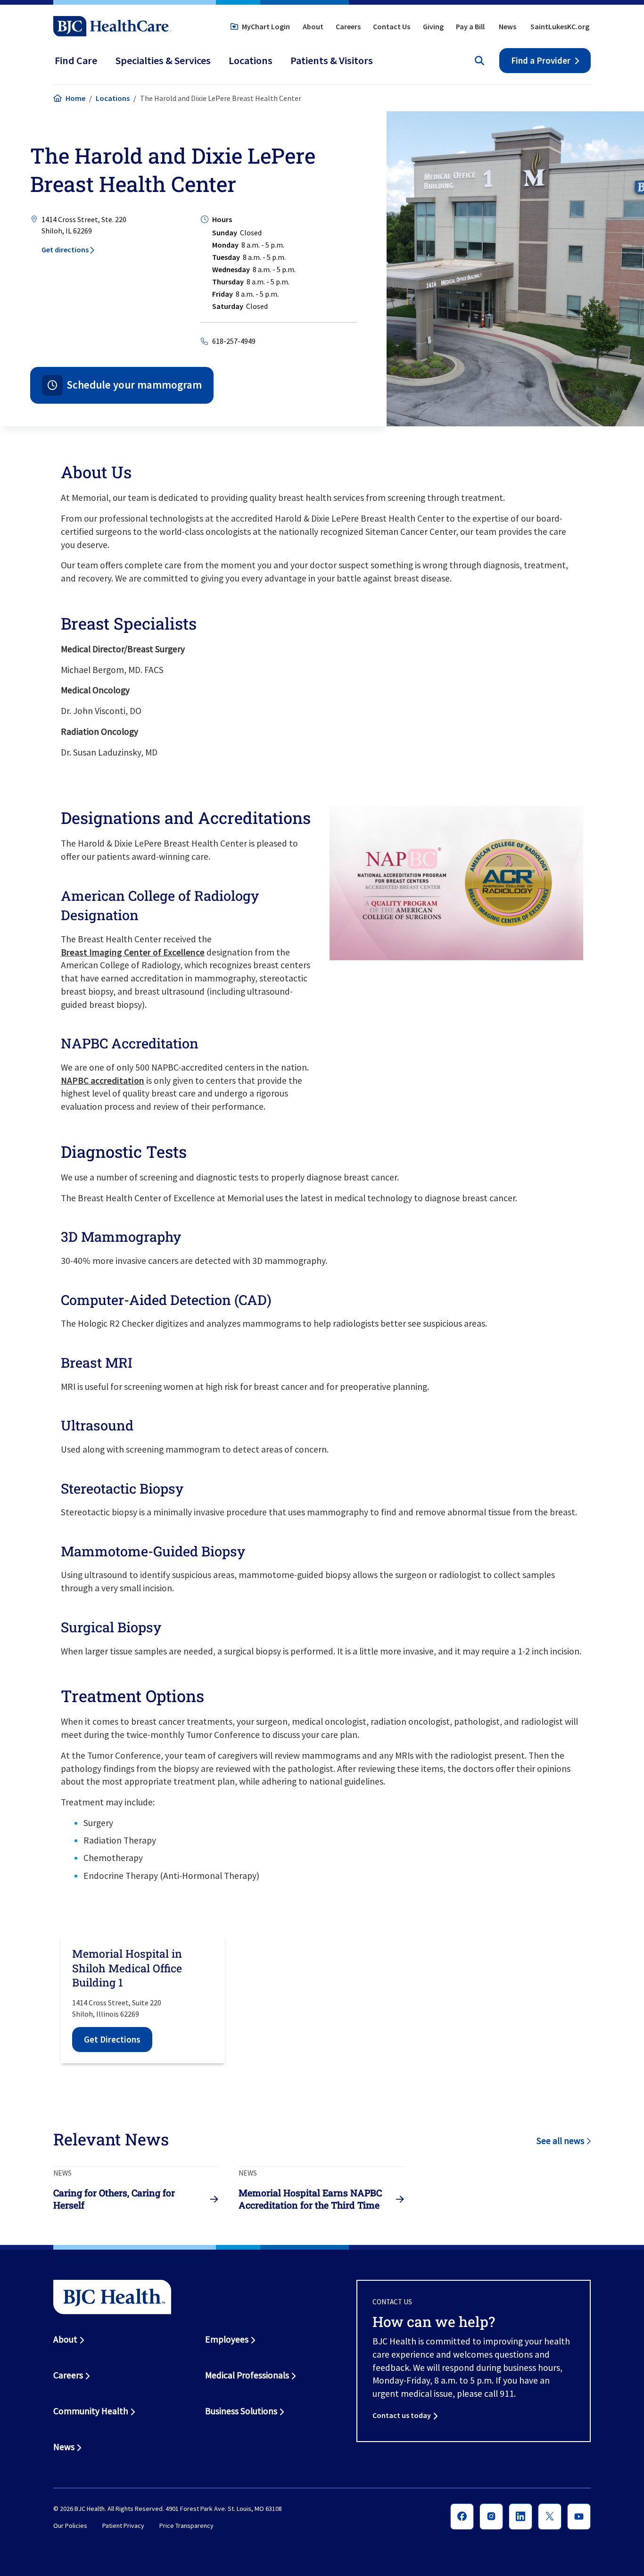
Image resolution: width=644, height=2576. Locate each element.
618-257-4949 (234, 341)
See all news (560, 2141)
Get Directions (112, 2039)
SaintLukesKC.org (560, 26)
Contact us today (402, 2415)
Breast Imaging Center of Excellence (133, 952)
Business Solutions (241, 2411)
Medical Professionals (247, 2375)
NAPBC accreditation (103, 1080)
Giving (433, 26)
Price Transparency (186, 2526)
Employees (227, 2339)
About (313, 26)
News (508, 26)
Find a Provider (541, 60)
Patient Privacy (123, 2526)
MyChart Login (266, 26)
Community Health (91, 2411)
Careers (348, 26)
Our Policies (70, 2526)
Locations (113, 98)
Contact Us (392, 26)
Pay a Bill (470, 26)
